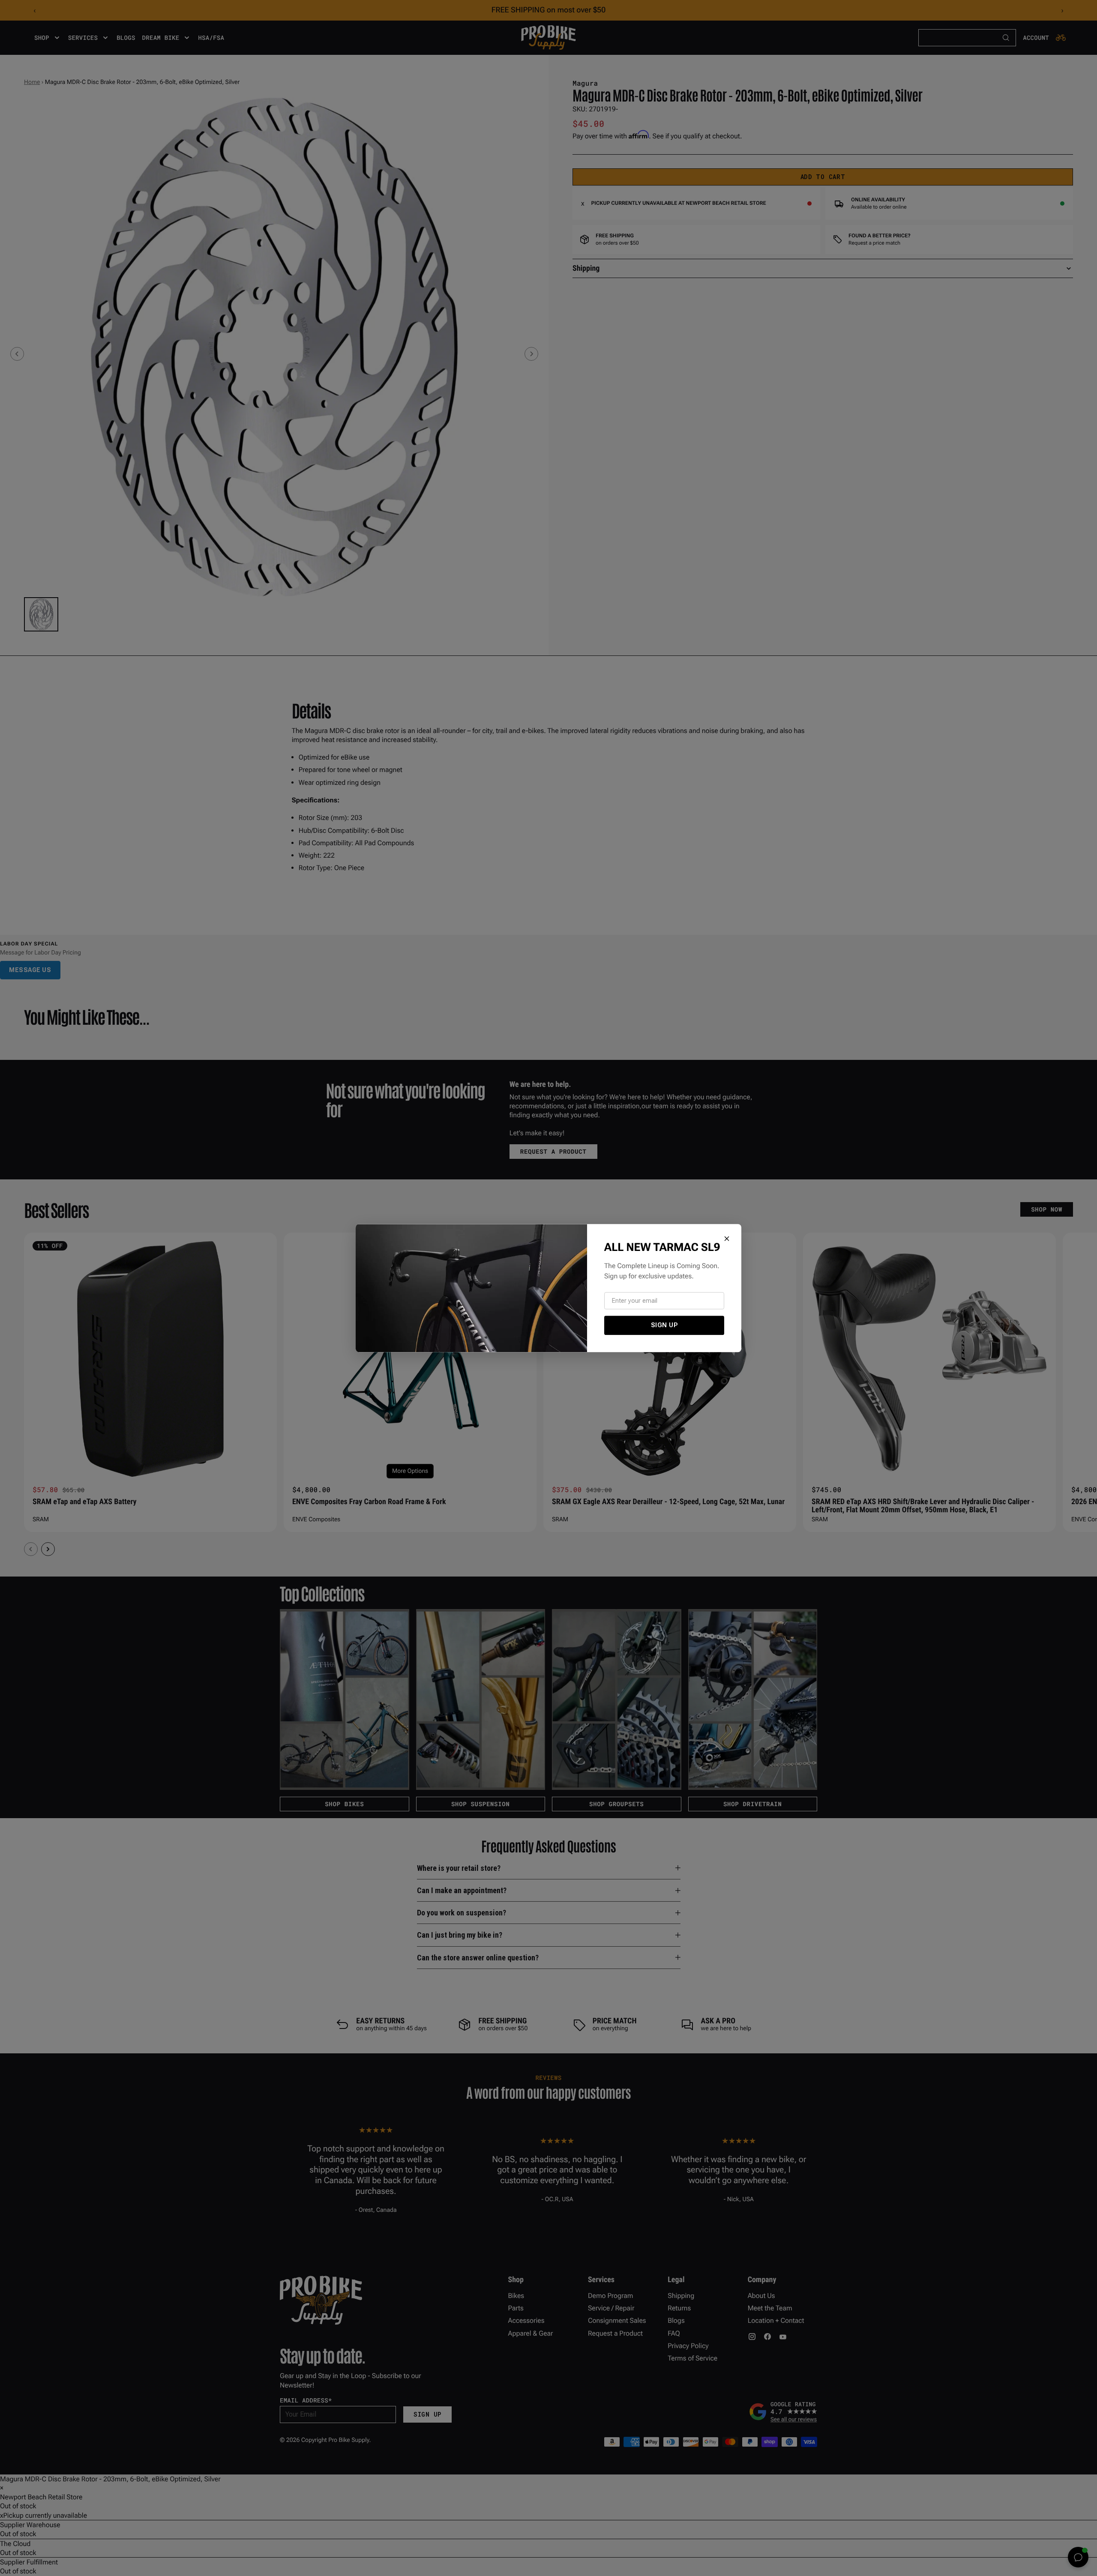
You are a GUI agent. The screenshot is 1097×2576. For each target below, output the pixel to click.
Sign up (664, 1325)
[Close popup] (727, 1239)
